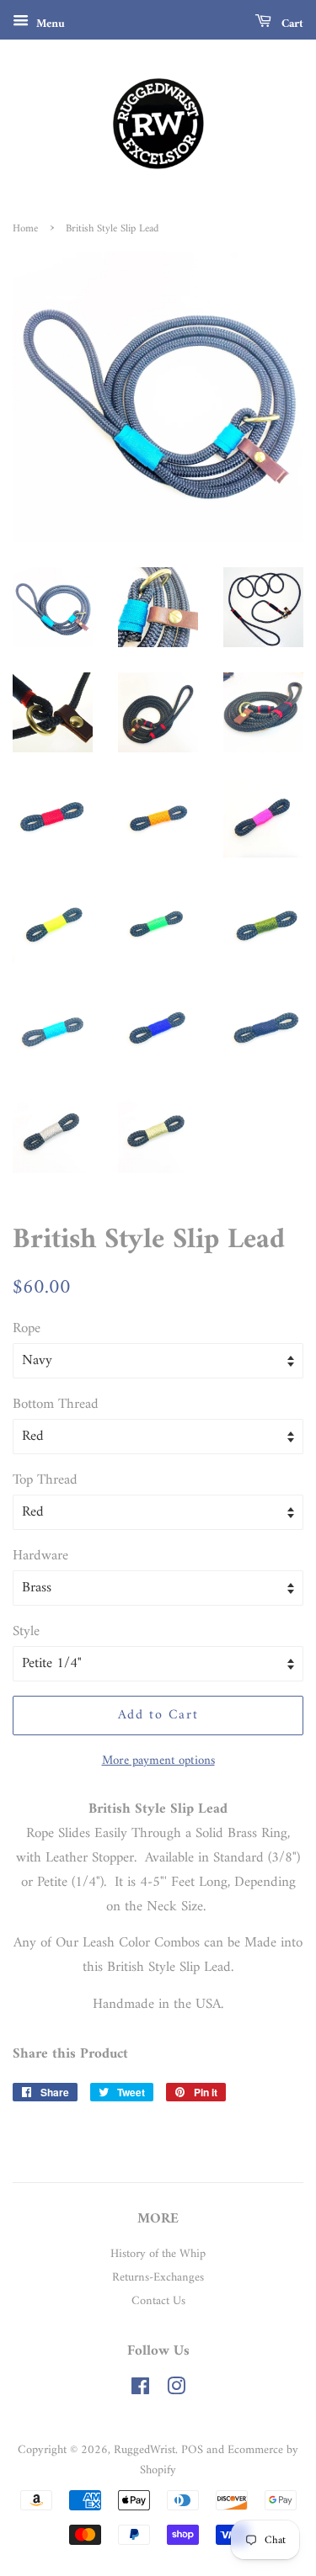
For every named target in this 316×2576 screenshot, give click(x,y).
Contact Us (158, 2301)
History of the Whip (158, 2254)
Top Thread (45, 1481)
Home (25, 229)
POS (192, 2450)
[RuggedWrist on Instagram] (176, 2390)
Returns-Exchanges (158, 2278)
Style (26, 1632)
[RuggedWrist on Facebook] (140, 2390)
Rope (27, 1329)
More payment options (158, 1761)
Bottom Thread (56, 1405)
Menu (49, 24)
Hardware (40, 1556)
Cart (291, 24)
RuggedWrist (145, 2450)
